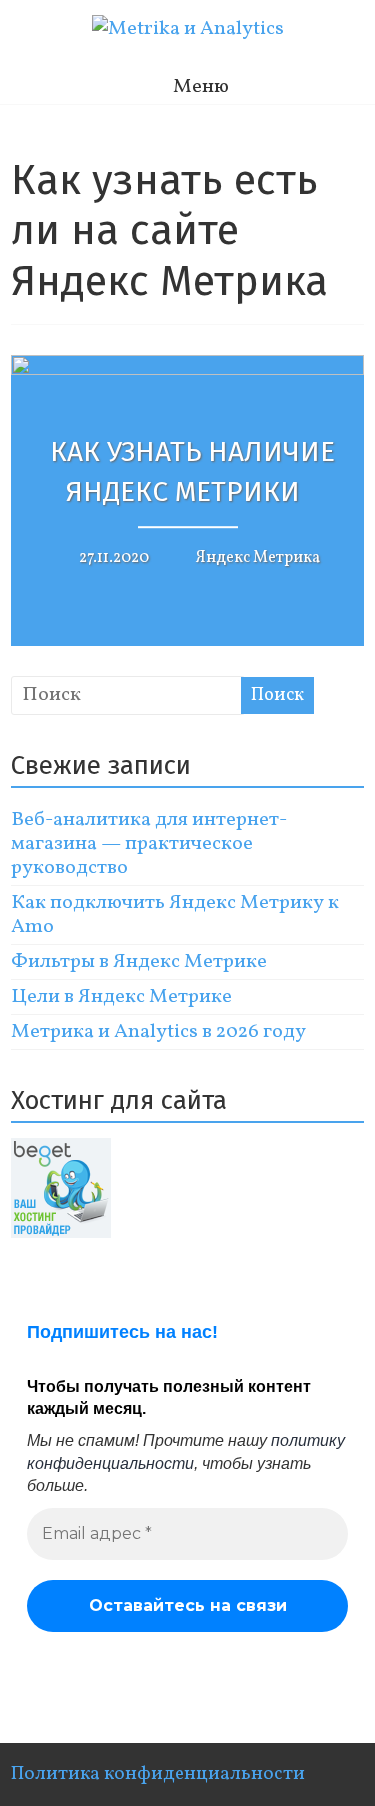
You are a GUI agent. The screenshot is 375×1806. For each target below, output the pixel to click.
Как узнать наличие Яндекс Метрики (192, 472)
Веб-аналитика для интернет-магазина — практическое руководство (149, 844)
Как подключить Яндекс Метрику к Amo (175, 915)
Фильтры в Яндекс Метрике (139, 962)
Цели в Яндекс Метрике (121, 997)
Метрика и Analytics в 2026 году (158, 1032)
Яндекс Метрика (258, 558)
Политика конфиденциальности (158, 1774)
